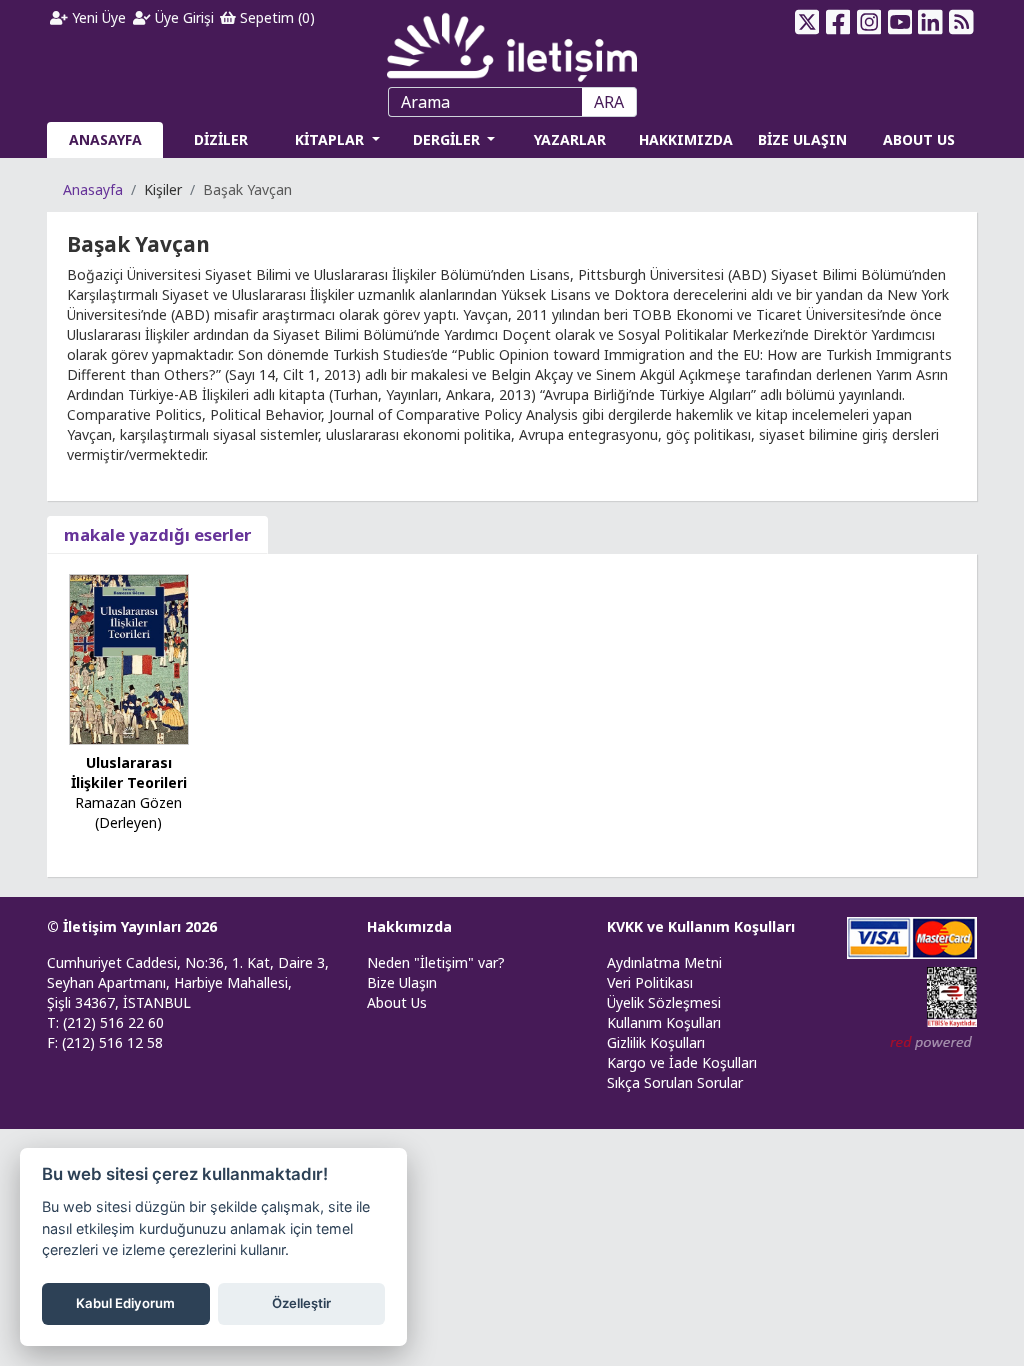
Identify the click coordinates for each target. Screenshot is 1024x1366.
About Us (397, 1002)
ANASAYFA (105, 139)
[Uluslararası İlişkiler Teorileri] (129, 657)
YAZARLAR (570, 139)
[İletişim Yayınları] (512, 41)
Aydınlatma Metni (664, 962)
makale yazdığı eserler (157, 534)
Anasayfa (93, 189)
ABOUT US (919, 139)
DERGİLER (448, 139)
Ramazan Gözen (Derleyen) (128, 812)
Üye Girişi (182, 17)
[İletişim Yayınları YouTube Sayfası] (899, 22)
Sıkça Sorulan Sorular (675, 1082)
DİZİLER (221, 139)
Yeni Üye (97, 17)
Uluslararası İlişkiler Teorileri (129, 772)
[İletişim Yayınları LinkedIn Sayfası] (930, 22)
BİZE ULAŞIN (802, 139)
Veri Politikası (650, 982)
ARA (609, 102)
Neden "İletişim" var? (436, 962)
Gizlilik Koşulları (656, 1042)
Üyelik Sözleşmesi (664, 1002)
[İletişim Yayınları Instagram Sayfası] (868, 22)
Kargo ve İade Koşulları (682, 1062)
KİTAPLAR (331, 139)
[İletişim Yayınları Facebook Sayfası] (838, 22)
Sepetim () (275, 17)
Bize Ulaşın (402, 982)
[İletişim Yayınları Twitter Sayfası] (807, 22)
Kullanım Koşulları (664, 1022)
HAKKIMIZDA (686, 139)
